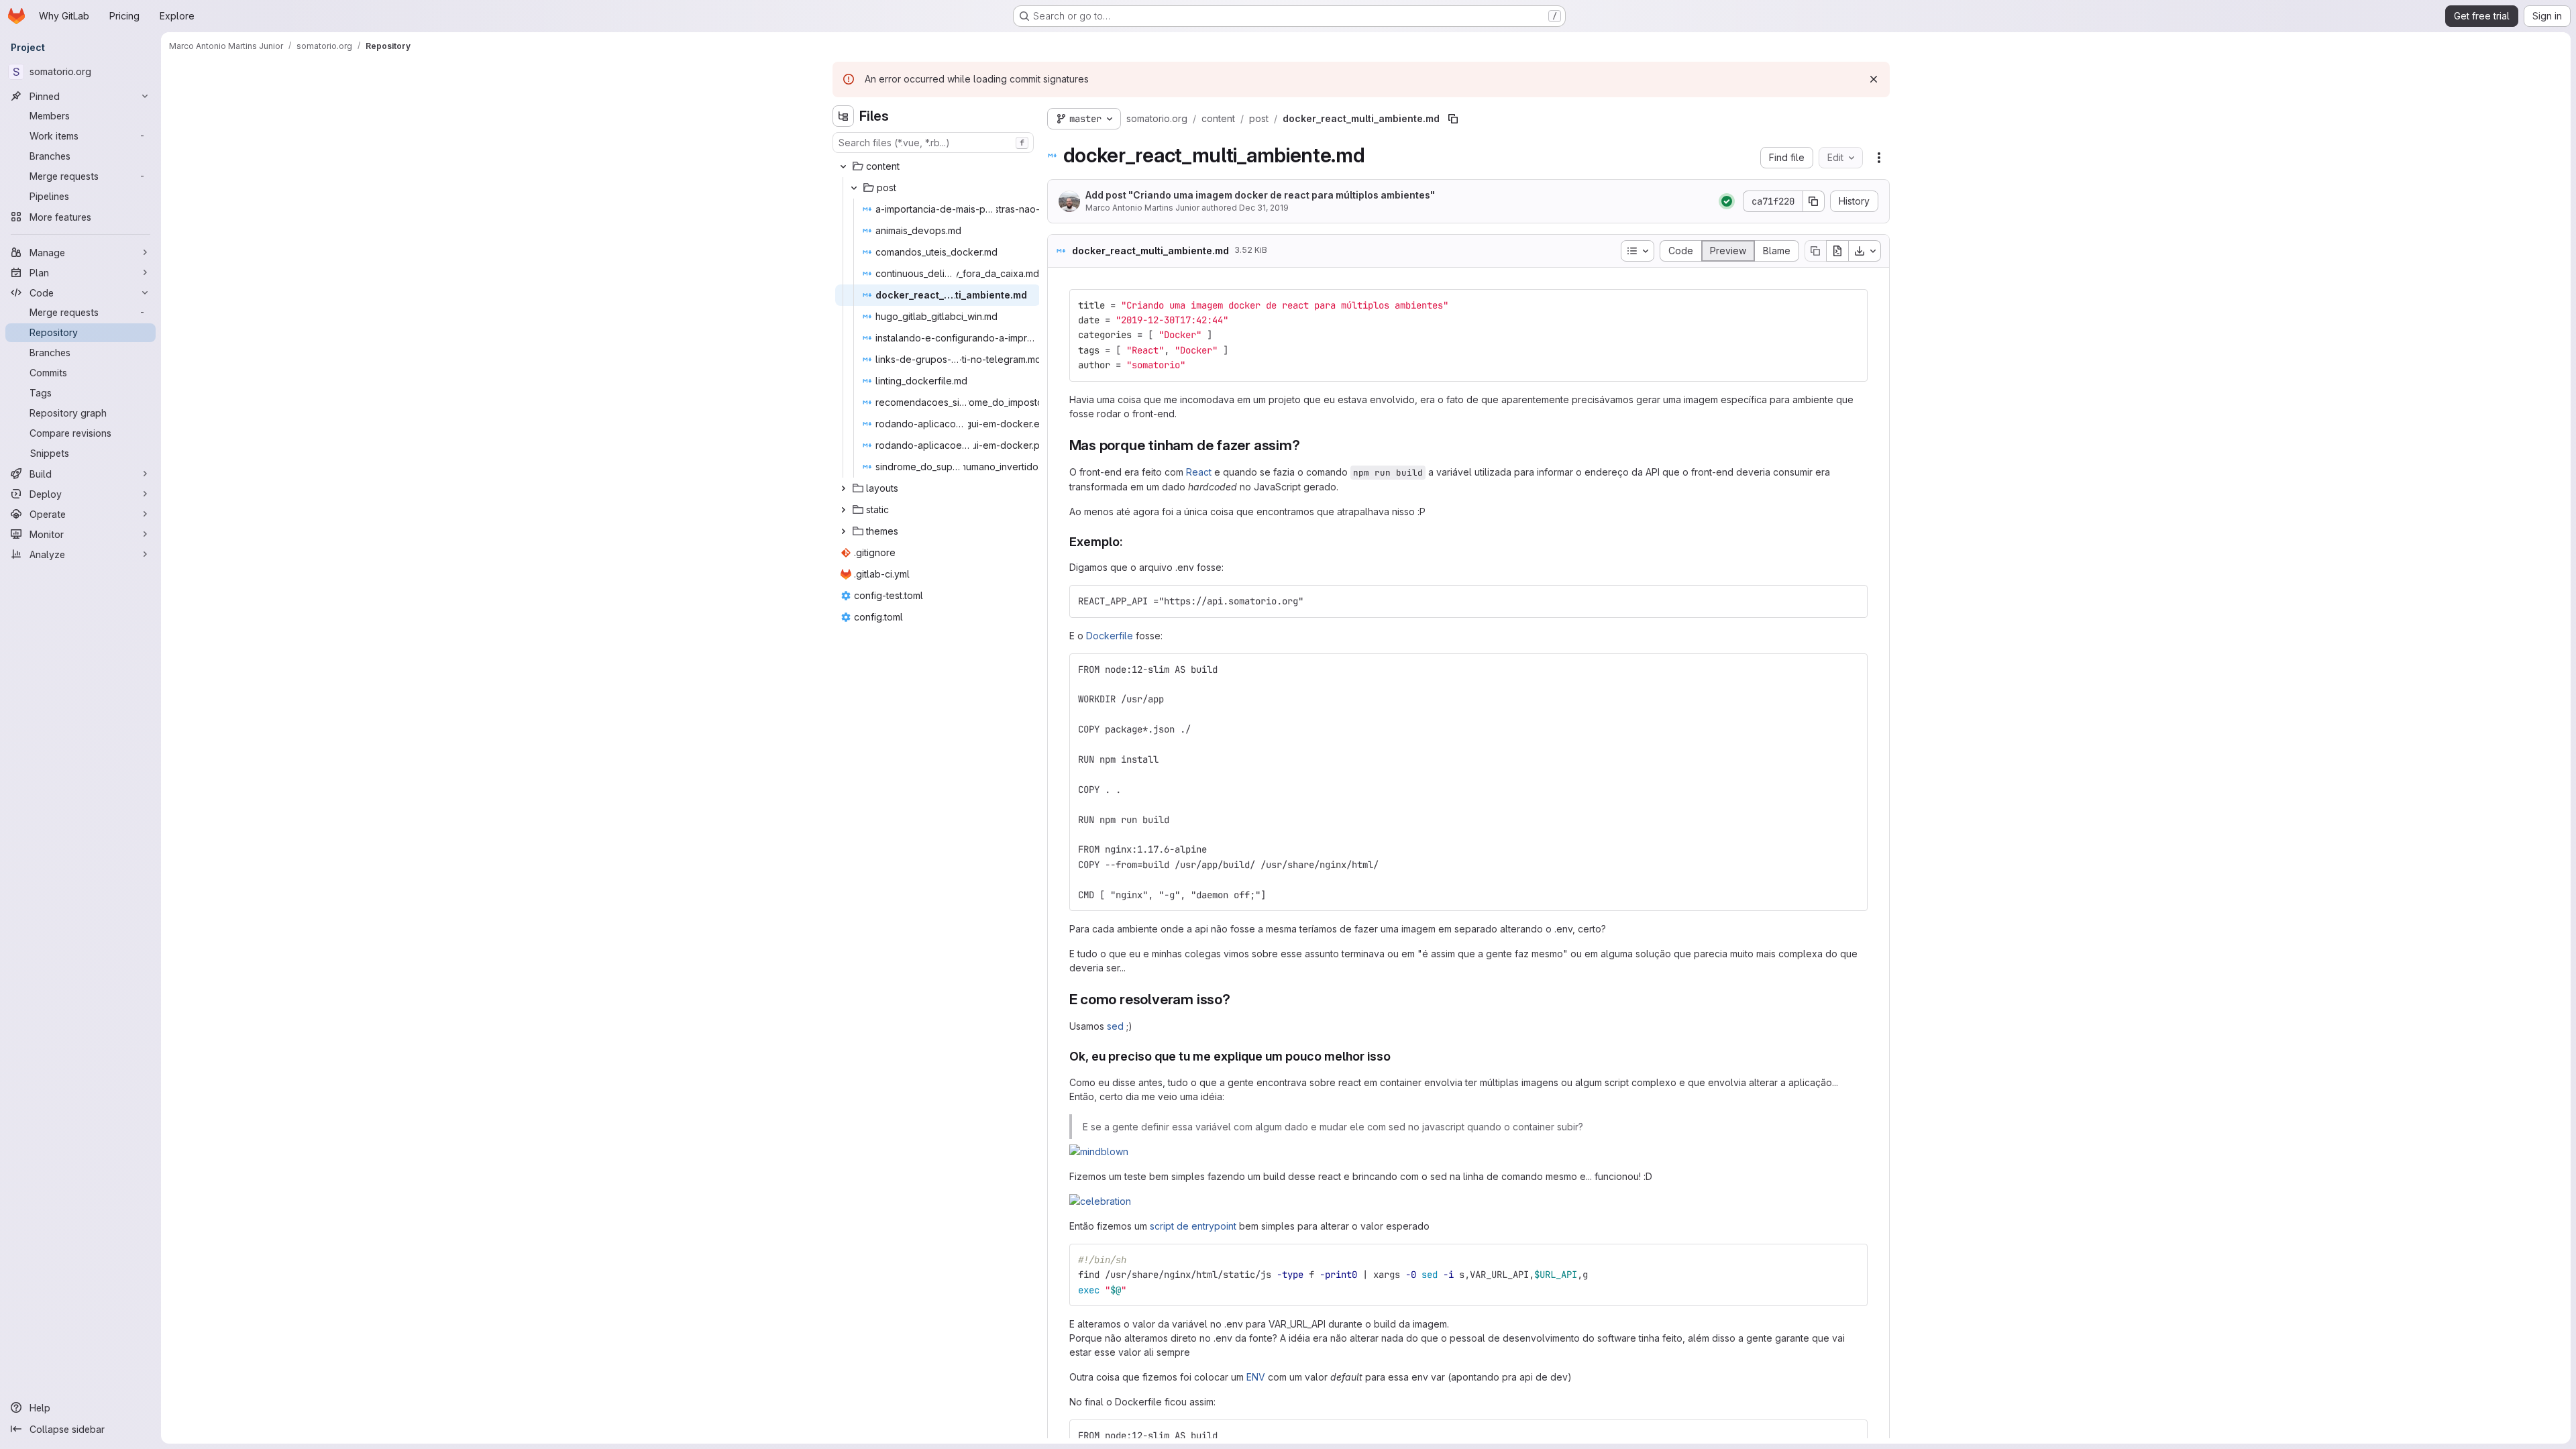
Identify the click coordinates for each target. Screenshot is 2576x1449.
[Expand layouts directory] (843, 488)
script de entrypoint (1193, 1226)
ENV (1256, 1377)
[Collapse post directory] (854, 188)
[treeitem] (934, 166)
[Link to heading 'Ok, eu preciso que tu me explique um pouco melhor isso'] (1397, 1056)
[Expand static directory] (843, 510)
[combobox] (933, 143)
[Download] (1865, 251)
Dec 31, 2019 (1264, 208)
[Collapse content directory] (843, 166)
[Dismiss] (1874, 79)
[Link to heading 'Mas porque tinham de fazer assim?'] (1308, 445)
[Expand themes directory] (843, 531)
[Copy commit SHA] (1814, 201)
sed (1115, 1026)
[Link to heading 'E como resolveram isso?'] (1238, 999)
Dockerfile (1110, 636)
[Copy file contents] (1815, 251)
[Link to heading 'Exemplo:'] (1130, 542)
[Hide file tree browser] (843, 116)
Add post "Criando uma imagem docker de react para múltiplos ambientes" (1260, 195)
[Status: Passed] (1727, 201)
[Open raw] (1837, 251)
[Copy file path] (1453, 119)
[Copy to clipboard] (1851, 305)
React (1199, 472)
